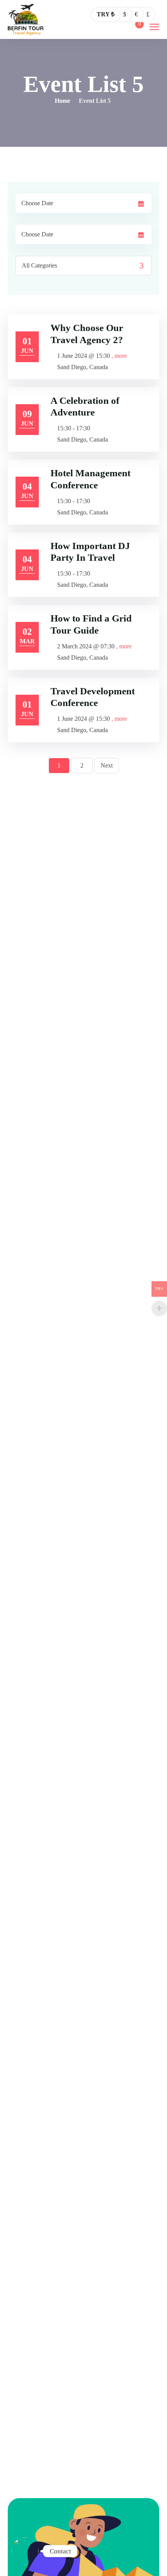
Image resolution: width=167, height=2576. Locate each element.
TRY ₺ (106, 14)
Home (63, 101)
